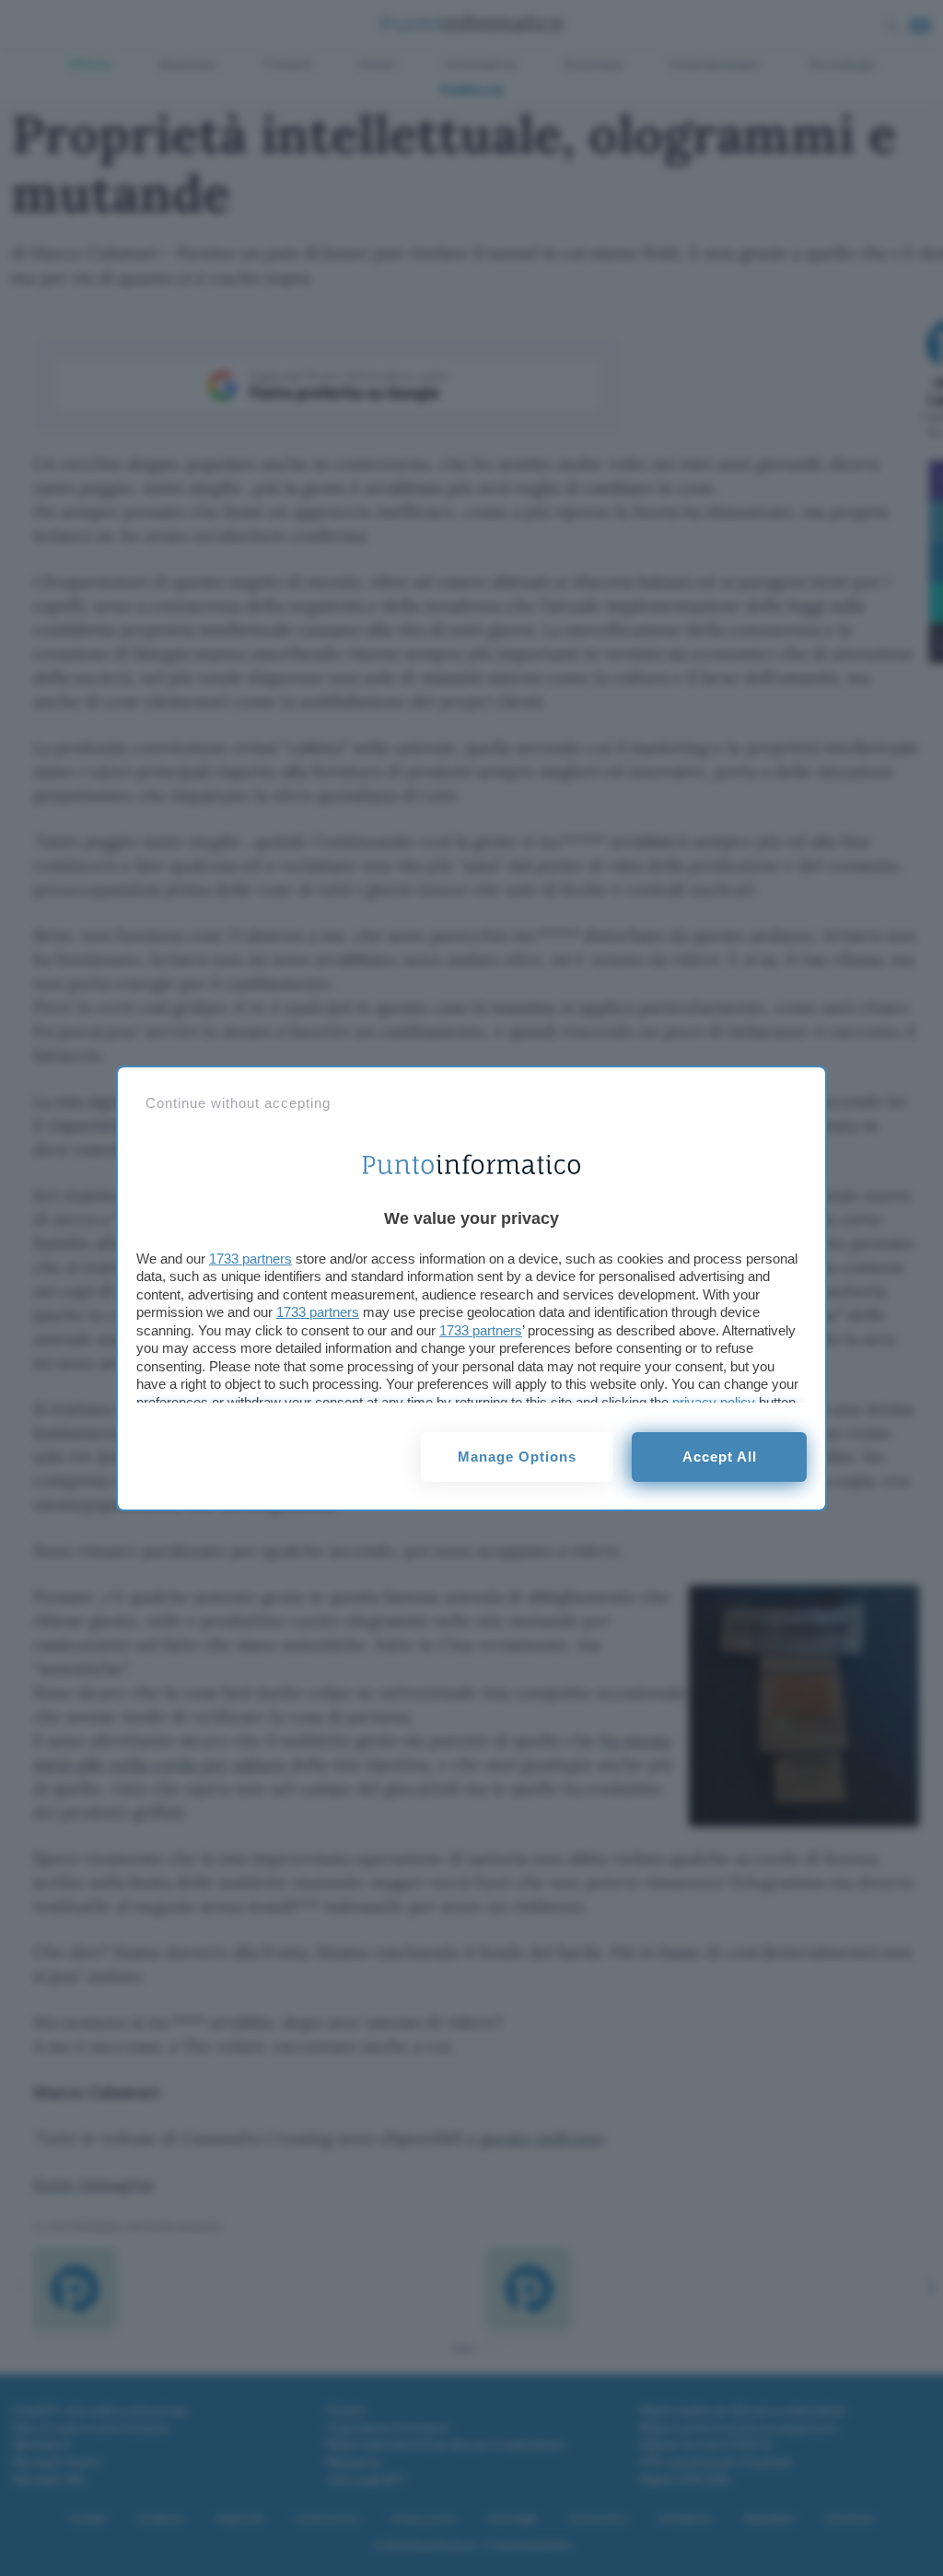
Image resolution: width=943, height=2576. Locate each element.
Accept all (720, 1457)
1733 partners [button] (250, 1259)
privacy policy (714, 1402)
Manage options (517, 1457)
